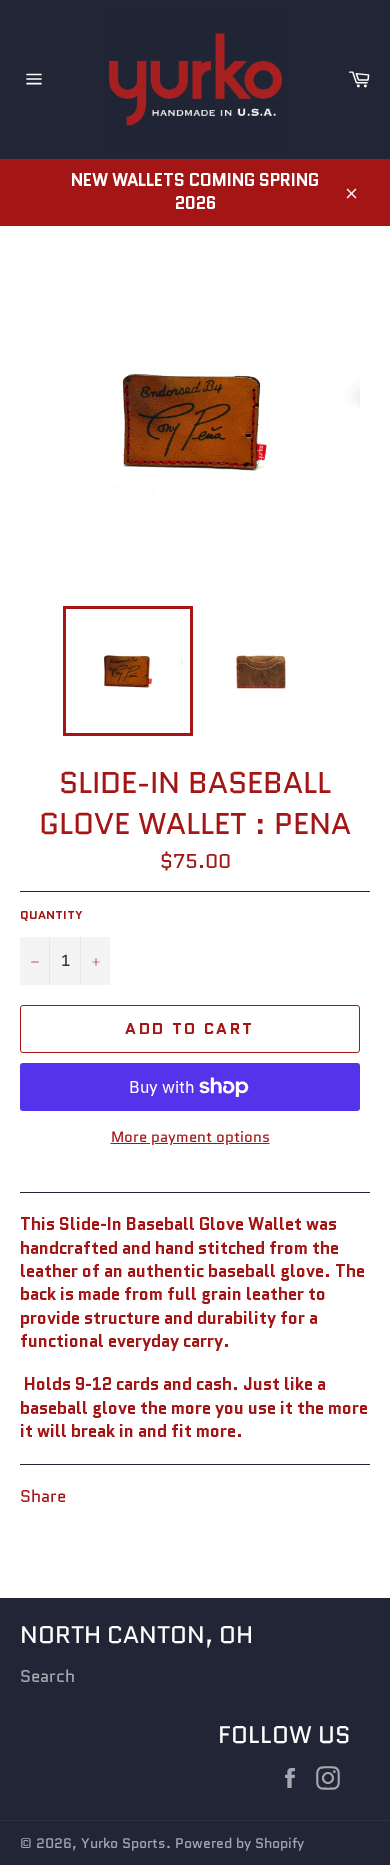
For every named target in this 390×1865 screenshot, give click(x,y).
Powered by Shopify (239, 1843)
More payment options (190, 1137)
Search (47, 1676)
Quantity (51, 915)
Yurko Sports (123, 1843)
